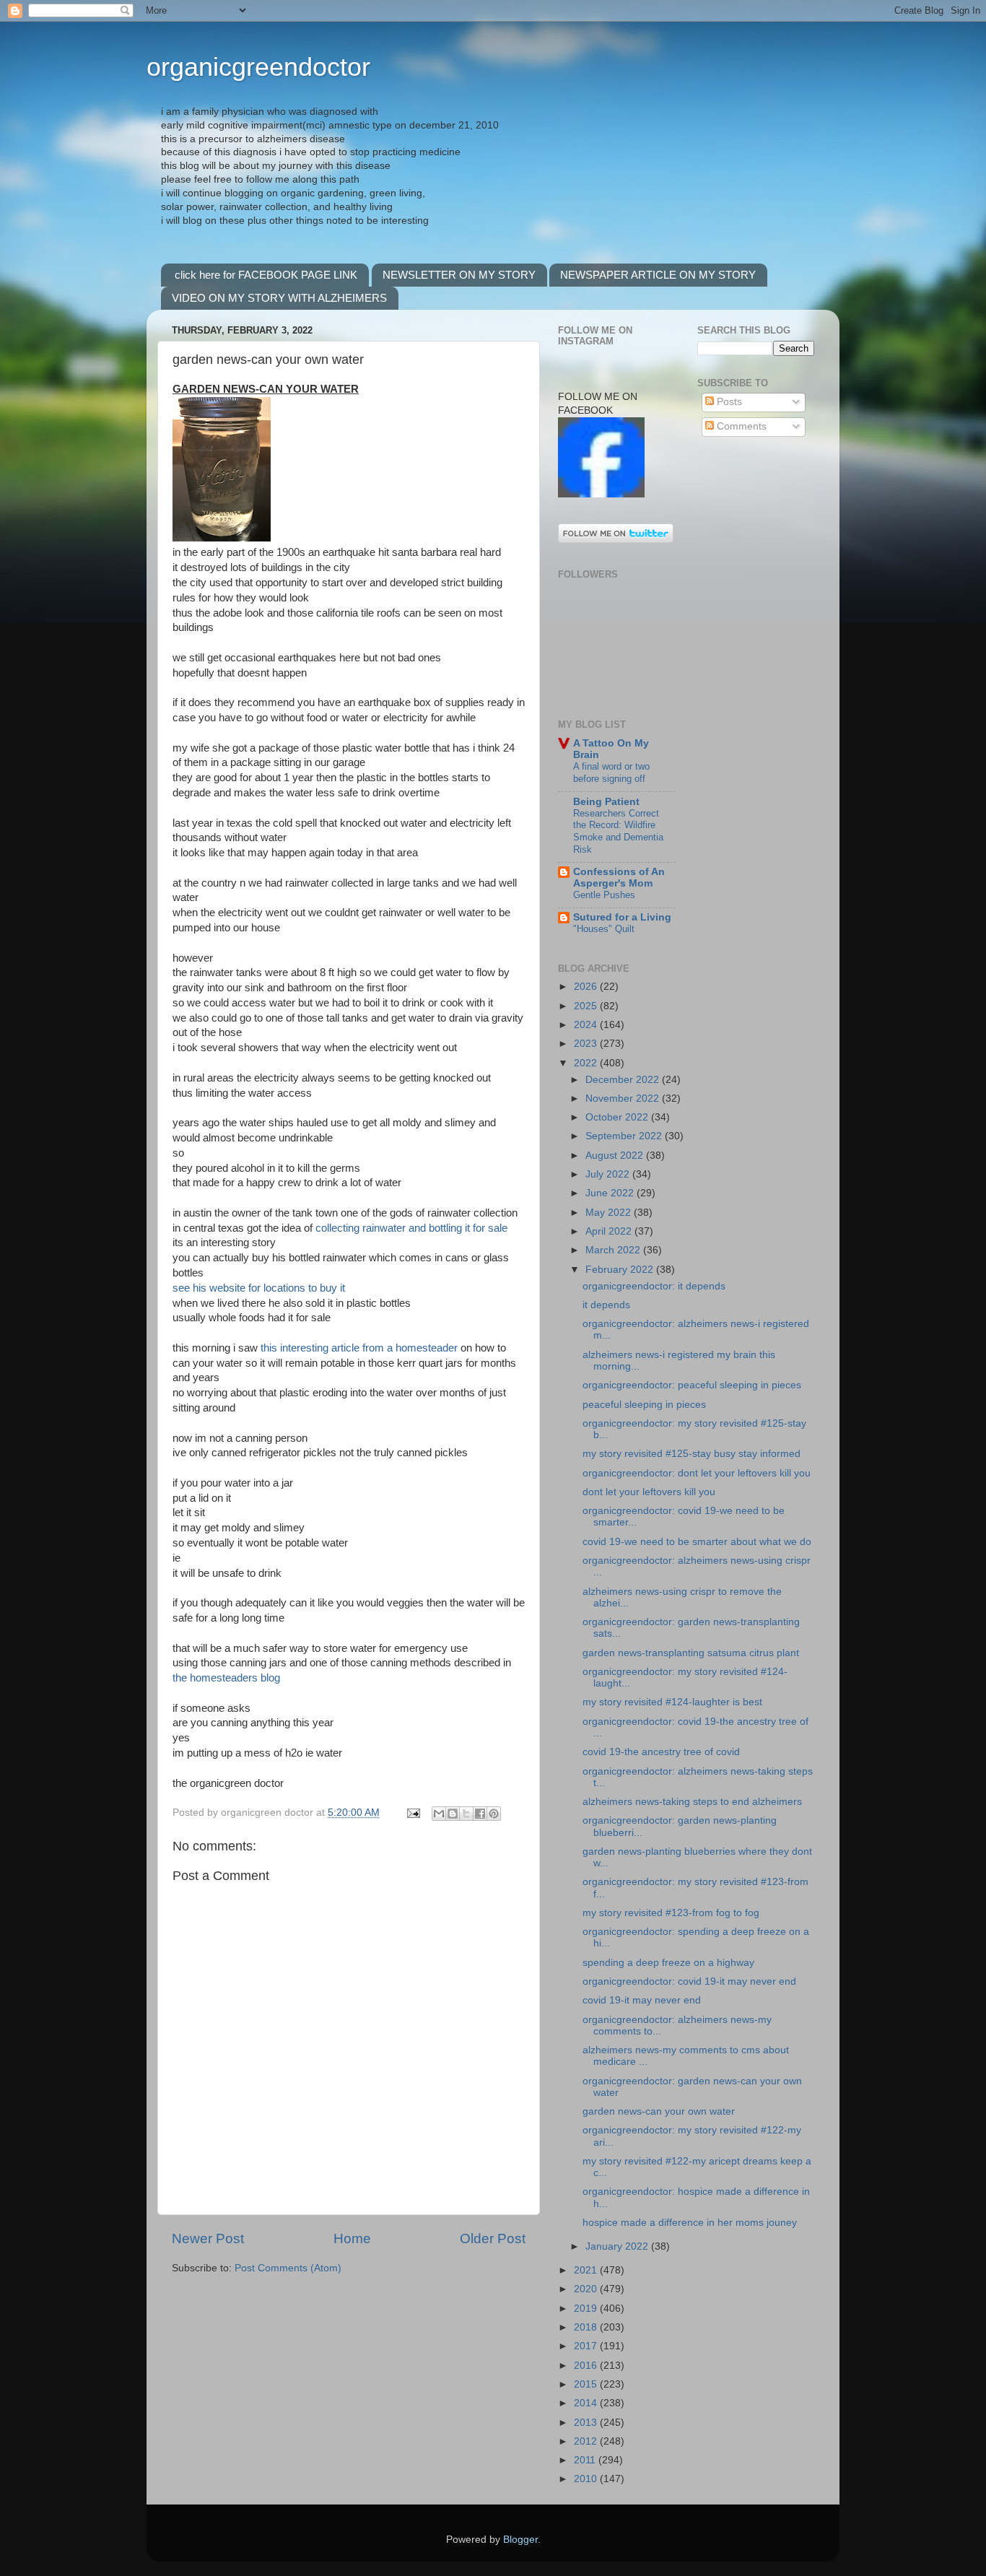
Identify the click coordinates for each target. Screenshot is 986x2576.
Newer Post (208, 2238)
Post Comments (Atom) (288, 2268)
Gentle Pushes (604, 895)
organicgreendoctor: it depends (654, 1286)
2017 (587, 2346)
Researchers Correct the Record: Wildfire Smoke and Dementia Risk (618, 831)
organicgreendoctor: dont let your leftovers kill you (697, 1473)
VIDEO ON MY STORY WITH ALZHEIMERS (279, 298)
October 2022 (618, 1117)
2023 (587, 1044)
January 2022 (618, 2246)
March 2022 (614, 1250)
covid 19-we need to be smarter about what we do (697, 1542)
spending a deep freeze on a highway (668, 1963)
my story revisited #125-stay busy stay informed (691, 1454)
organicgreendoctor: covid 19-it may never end (689, 1981)
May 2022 (610, 1213)
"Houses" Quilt (604, 929)
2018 (587, 2327)
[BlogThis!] (453, 1814)
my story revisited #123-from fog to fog (671, 1913)
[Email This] (439, 1814)
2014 (587, 2403)
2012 (587, 2441)
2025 (587, 1006)
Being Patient (606, 802)
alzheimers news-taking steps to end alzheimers (692, 1802)
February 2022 (621, 1270)
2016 (587, 2366)
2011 (586, 2460)
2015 (587, 2384)
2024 (587, 1025)
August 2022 (616, 1156)
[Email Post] (413, 1813)
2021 (587, 2270)
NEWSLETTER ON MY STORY (459, 275)
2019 (587, 2309)
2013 (587, 2423)
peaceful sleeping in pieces (644, 1405)
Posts (728, 402)
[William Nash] (601, 494)
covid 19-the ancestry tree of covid (661, 1752)
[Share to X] (466, 1814)
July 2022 (609, 1174)
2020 (587, 2289)
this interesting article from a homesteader (359, 1348)
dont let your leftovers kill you (649, 1492)
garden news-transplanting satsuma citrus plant (691, 1653)
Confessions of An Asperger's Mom (619, 878)
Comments (740, 426)
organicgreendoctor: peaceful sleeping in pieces (692, 1385)
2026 (587, 987)
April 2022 (610, 1231)
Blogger (520, 2540)
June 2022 (611, 1193)
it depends (606, 1305)
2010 (587, 2479)
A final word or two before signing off (611, 773)
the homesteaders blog (226, 1678)
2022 (587, 1063)
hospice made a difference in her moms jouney (690, 2223)
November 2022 (624, 1098)
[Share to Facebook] (480, 1814)
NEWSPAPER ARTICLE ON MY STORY (658, 275)
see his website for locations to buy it (259, 1288)
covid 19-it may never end (642, 2000)
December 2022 (624, 1080)
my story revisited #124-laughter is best (672, 1702)
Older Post (493, 2238)
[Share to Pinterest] (494, 1814)
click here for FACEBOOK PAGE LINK (266, 275)
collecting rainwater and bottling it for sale (411, 1228)
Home (352, 2238)
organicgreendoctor (258, 67)
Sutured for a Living (622, 917)
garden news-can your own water (659, 2111)
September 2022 (625, 1136)
